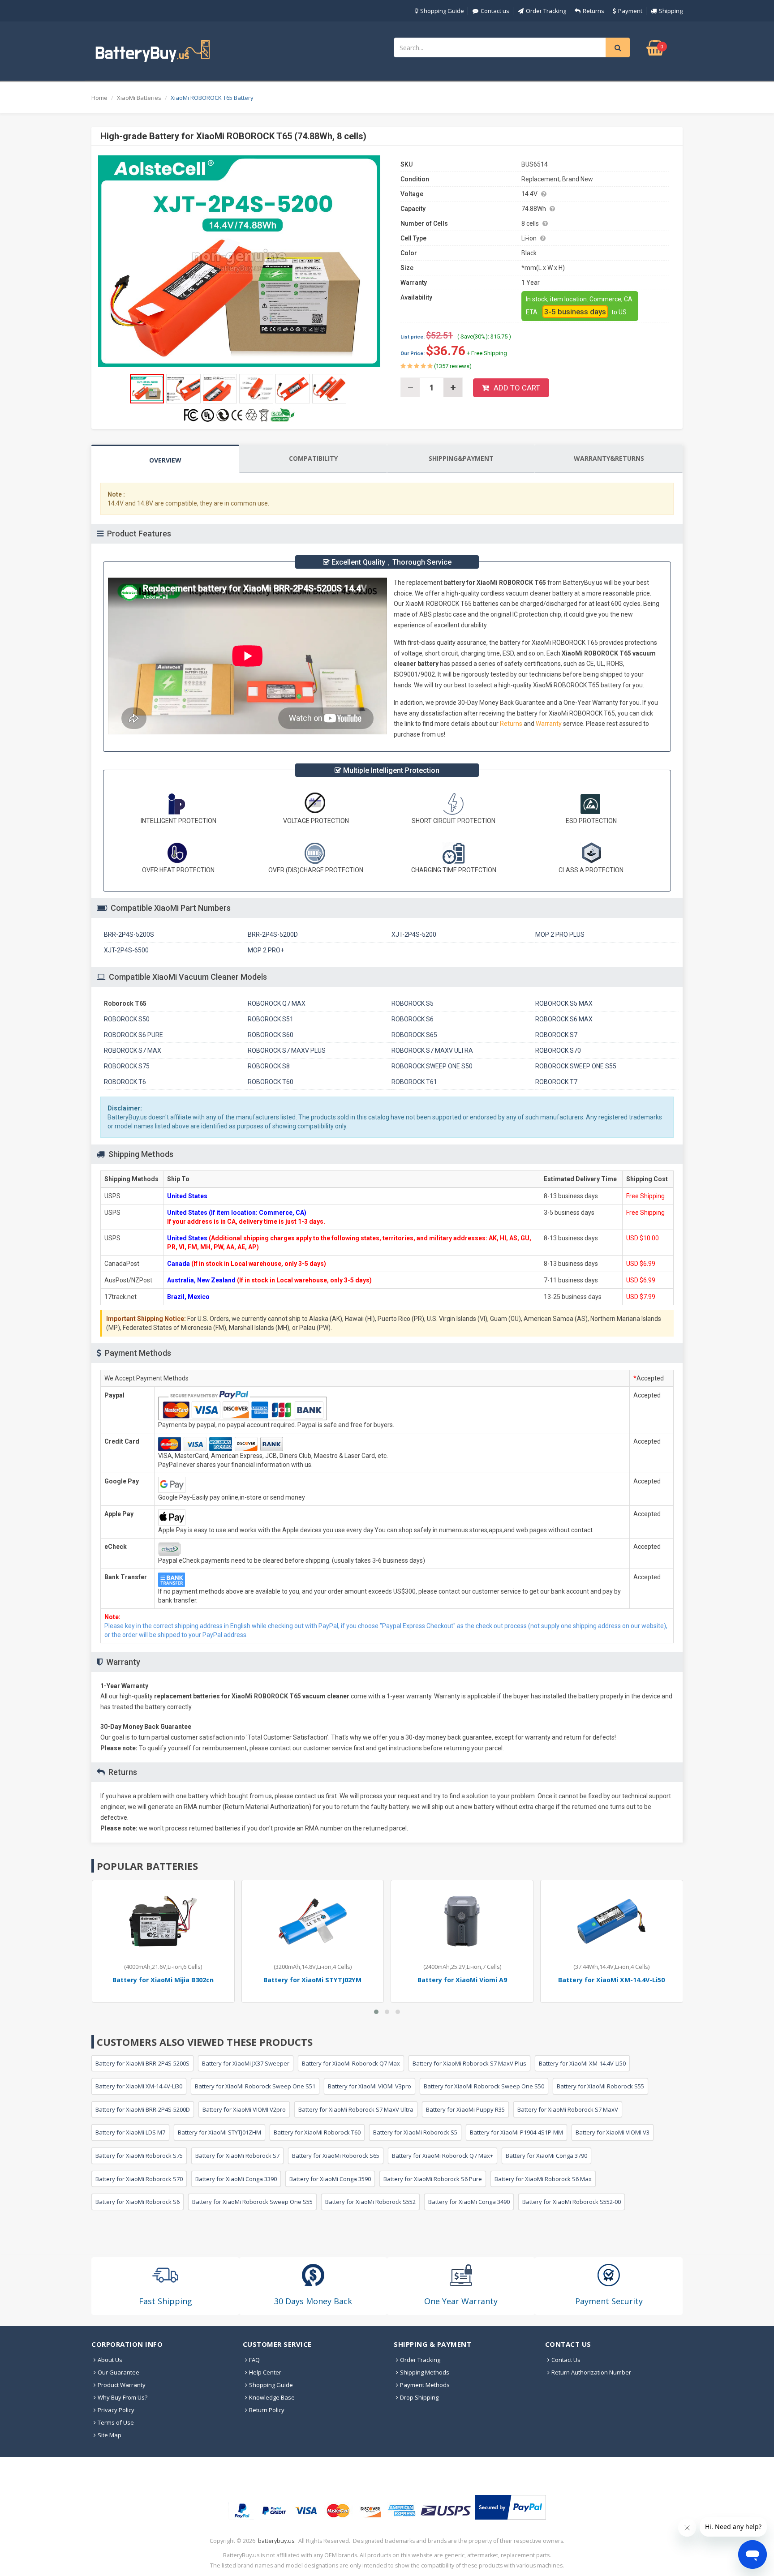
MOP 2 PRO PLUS (560, 934)
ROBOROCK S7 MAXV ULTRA (432, 1050)
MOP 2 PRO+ (266, 950)
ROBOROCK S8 (269, 1066)
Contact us (495, 11)
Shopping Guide (442, 11)
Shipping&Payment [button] (461, 458)
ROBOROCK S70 (558, 1050)
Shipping (671, 11)
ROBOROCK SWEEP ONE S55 (576, 1066)
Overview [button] (165, 460)
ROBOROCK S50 (127, 1019)
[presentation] (165, 459)
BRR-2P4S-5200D (273, 934)
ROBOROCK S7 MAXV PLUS (287, 1050)
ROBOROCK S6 (413, 1019)
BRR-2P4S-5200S (129, 934)
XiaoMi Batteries (139, 98)
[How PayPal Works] (510, 2507)
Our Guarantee (118, 2372)
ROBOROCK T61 (414, 1082)
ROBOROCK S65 (414, 1035)
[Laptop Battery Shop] (161, 50)
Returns (593, 11)
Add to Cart (517, 388)
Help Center (265, 2372)
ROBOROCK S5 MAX (564, 1003)
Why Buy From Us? (123, 2397)
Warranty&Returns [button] (609, 458)
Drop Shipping (419, 2397)
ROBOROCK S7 (556, 1035)
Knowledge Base (272, 2397)
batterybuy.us (276, 2541)
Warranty (549, 724)
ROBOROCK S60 (271, 1035)
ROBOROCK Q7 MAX (277, 1003)
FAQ (254, 2360)
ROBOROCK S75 (127, 1066)
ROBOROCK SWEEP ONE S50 (432, 1066)
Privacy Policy (116, 2410)
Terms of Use (116, 2422)
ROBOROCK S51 (271, 1019)
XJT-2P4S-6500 (126, 950)
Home (99, 98)
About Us (110, 2360)
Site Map (110, 2435)
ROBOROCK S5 (413, 1003)
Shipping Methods (425, 2372)
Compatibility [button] (313, 458)
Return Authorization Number (591, 2372)
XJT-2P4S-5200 (414, 934)
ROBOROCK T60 (271, 1082)
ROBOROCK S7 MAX (133, 1050)
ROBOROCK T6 (125, 1082)
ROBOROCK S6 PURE (133, 1035)
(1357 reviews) (452, 366)
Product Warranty (122, 2385)
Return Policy (267, 2410)
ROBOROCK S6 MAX (564, 1019)
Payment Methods (425, 2385)
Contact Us (566, 2360)
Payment (630, 11)
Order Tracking (546, 11)
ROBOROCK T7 (556, 1082)
